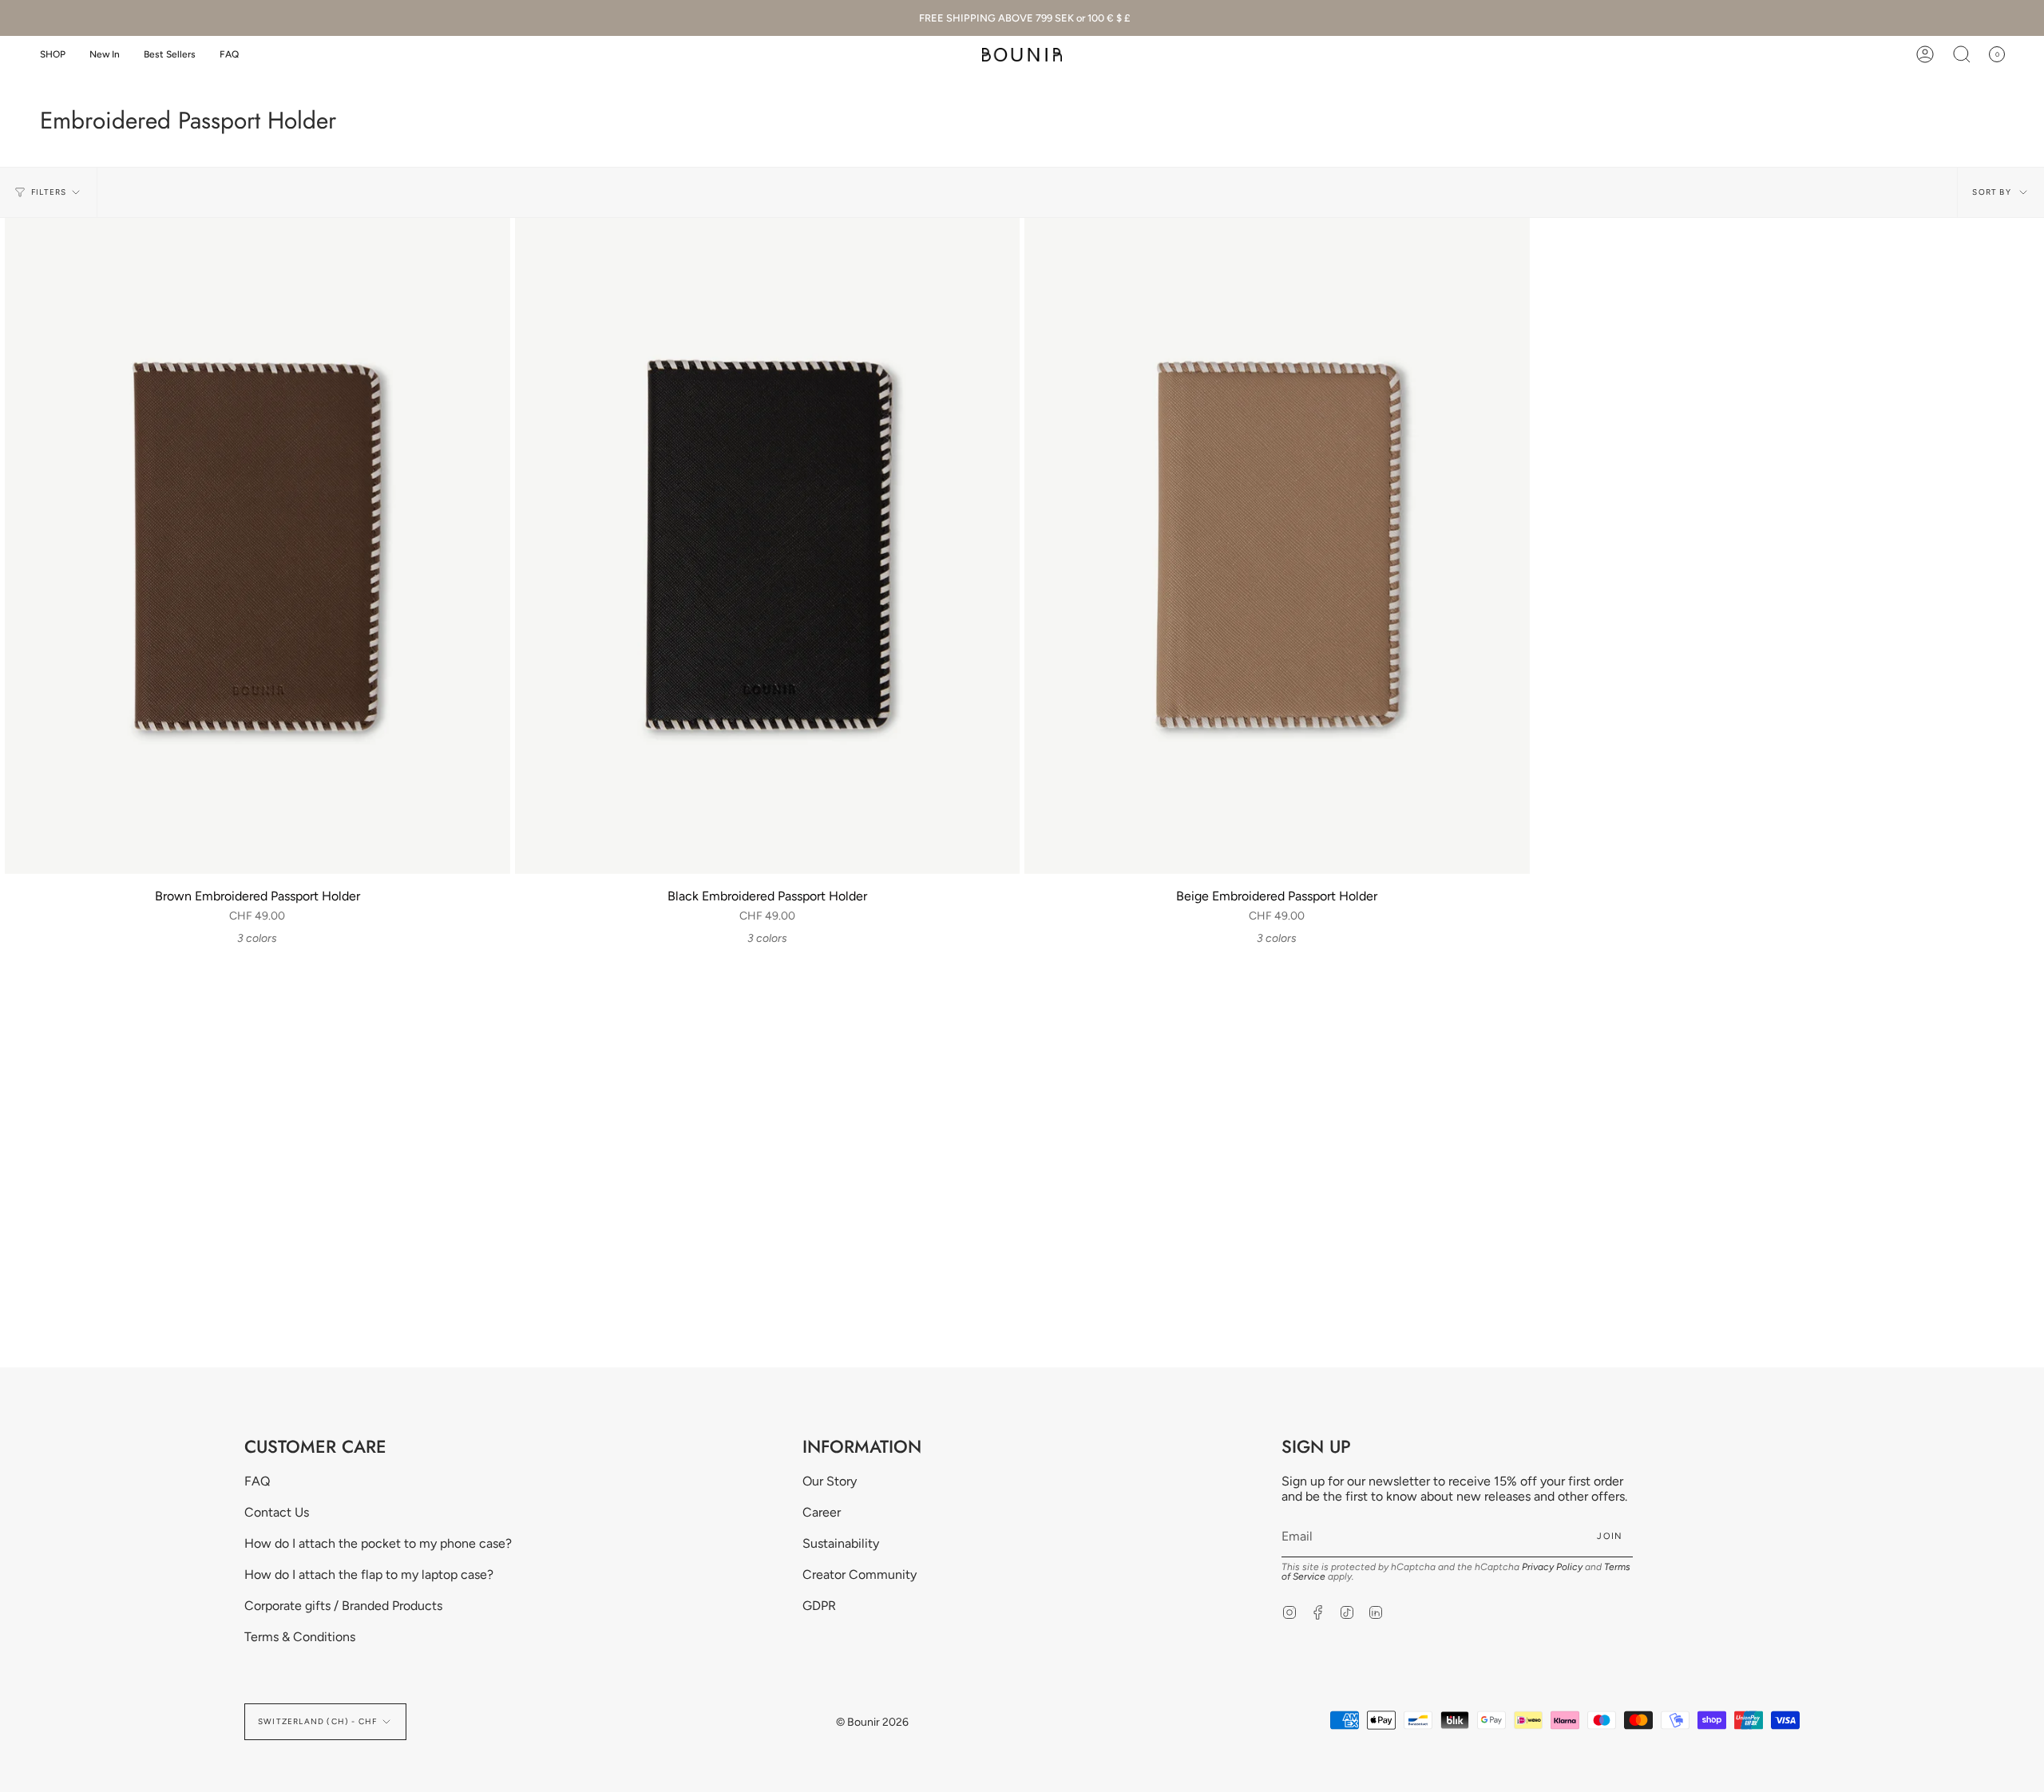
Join (1610, 1536)
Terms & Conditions (300, 1637)
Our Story (830, 1481)
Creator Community (860, 1574)
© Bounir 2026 (872, 1722)
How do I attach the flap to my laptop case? (369, 1574)
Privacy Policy (1552, 1567)
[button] (53, 55)
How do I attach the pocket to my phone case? (378, 1543)
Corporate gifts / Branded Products (343, 1606)
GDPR (819, 1606)
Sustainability (841, 1543)
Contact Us (277, 1512)
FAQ (257, 1481)
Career (822, 1512)
